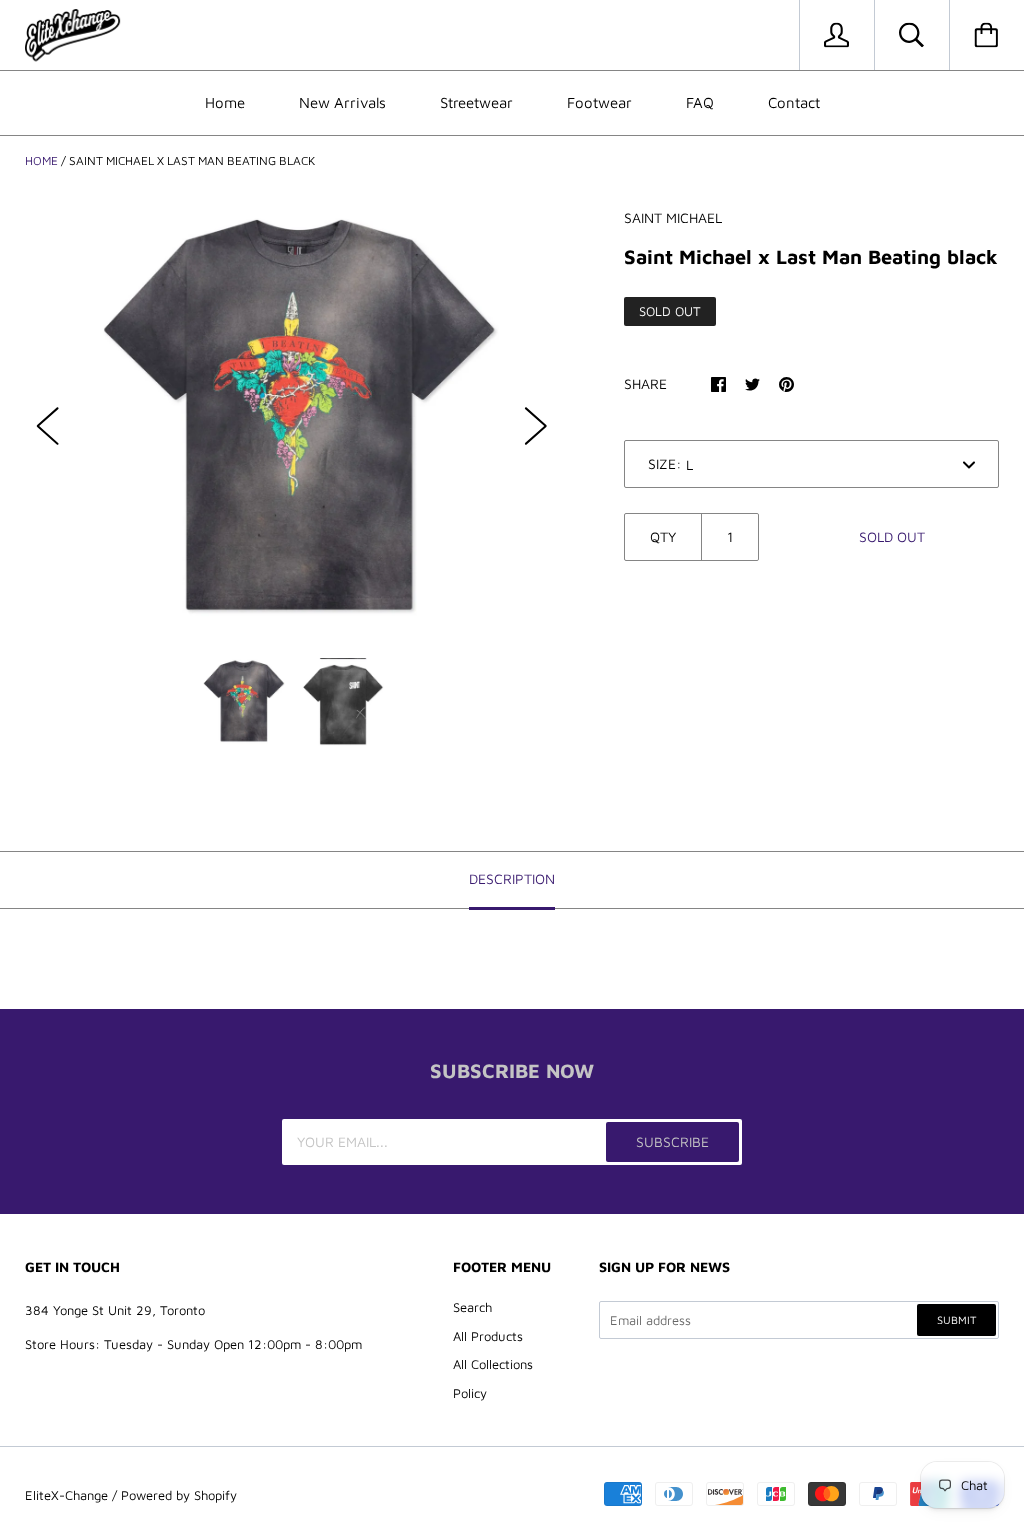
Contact (794, 102)
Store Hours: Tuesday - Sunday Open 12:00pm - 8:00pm (193, 1344)
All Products (488, 1336)
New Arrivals (342, 102)
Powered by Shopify (179, 1495)
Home (225, 102)
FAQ (700, 102)
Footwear (599, 102)
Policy (470, 1393)
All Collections (493, 1364)
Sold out (892, 536)
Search (472, 1307)
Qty (663, 536)
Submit (956, 1319)
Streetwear (476, 102)
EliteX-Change (66, 1495)
